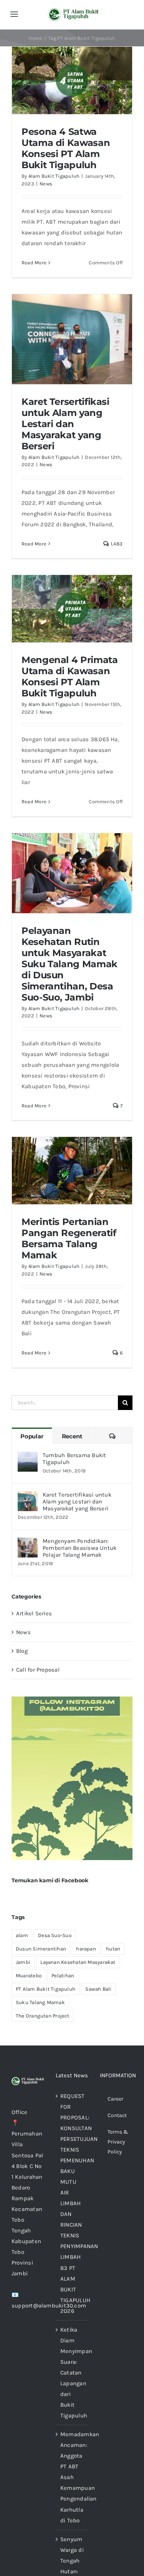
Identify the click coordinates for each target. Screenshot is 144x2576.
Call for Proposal (38, 1670)
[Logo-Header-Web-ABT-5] (74, 11)
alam (22, 1935)
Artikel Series (34, 1613)
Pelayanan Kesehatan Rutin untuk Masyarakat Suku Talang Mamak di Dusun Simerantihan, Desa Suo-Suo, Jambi (70, 964)
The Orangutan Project (43, 2016)
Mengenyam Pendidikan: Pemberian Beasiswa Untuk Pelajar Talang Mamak (79, 1548)
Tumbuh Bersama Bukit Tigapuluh (74, 1459)
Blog (22, 1651)
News (46, 184)
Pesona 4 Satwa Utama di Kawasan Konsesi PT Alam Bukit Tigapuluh (66, 148)
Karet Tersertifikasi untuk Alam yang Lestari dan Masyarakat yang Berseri (65, 424)
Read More (34, 263)
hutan (113, 1949)
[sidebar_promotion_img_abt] (72, 1699)
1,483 (116, 544)
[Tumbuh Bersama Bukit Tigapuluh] (28, 1457)
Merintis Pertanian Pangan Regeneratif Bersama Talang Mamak (69, 1238)
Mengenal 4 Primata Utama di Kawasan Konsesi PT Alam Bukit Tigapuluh (70, 676)
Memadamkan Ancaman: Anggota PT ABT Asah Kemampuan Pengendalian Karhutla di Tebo (72, 2477)
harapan (86, 1949)
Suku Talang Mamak (40, 2002)
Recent (72, 1436)
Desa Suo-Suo (55, 1935)
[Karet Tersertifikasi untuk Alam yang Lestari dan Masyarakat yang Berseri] (28, 1497)
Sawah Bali (98, 1989)
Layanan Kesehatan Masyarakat (78, 1962)
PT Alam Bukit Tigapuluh (46, 1989)
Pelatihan (63, 1976)
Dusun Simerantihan (41, 1949)
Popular (32, 1436)
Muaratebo (29, 1976)
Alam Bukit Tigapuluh (54, 176)
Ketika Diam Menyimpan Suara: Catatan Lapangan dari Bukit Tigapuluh (72, 2373)
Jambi (23, 1962)
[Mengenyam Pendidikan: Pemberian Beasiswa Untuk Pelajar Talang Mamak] (28, 1543)
